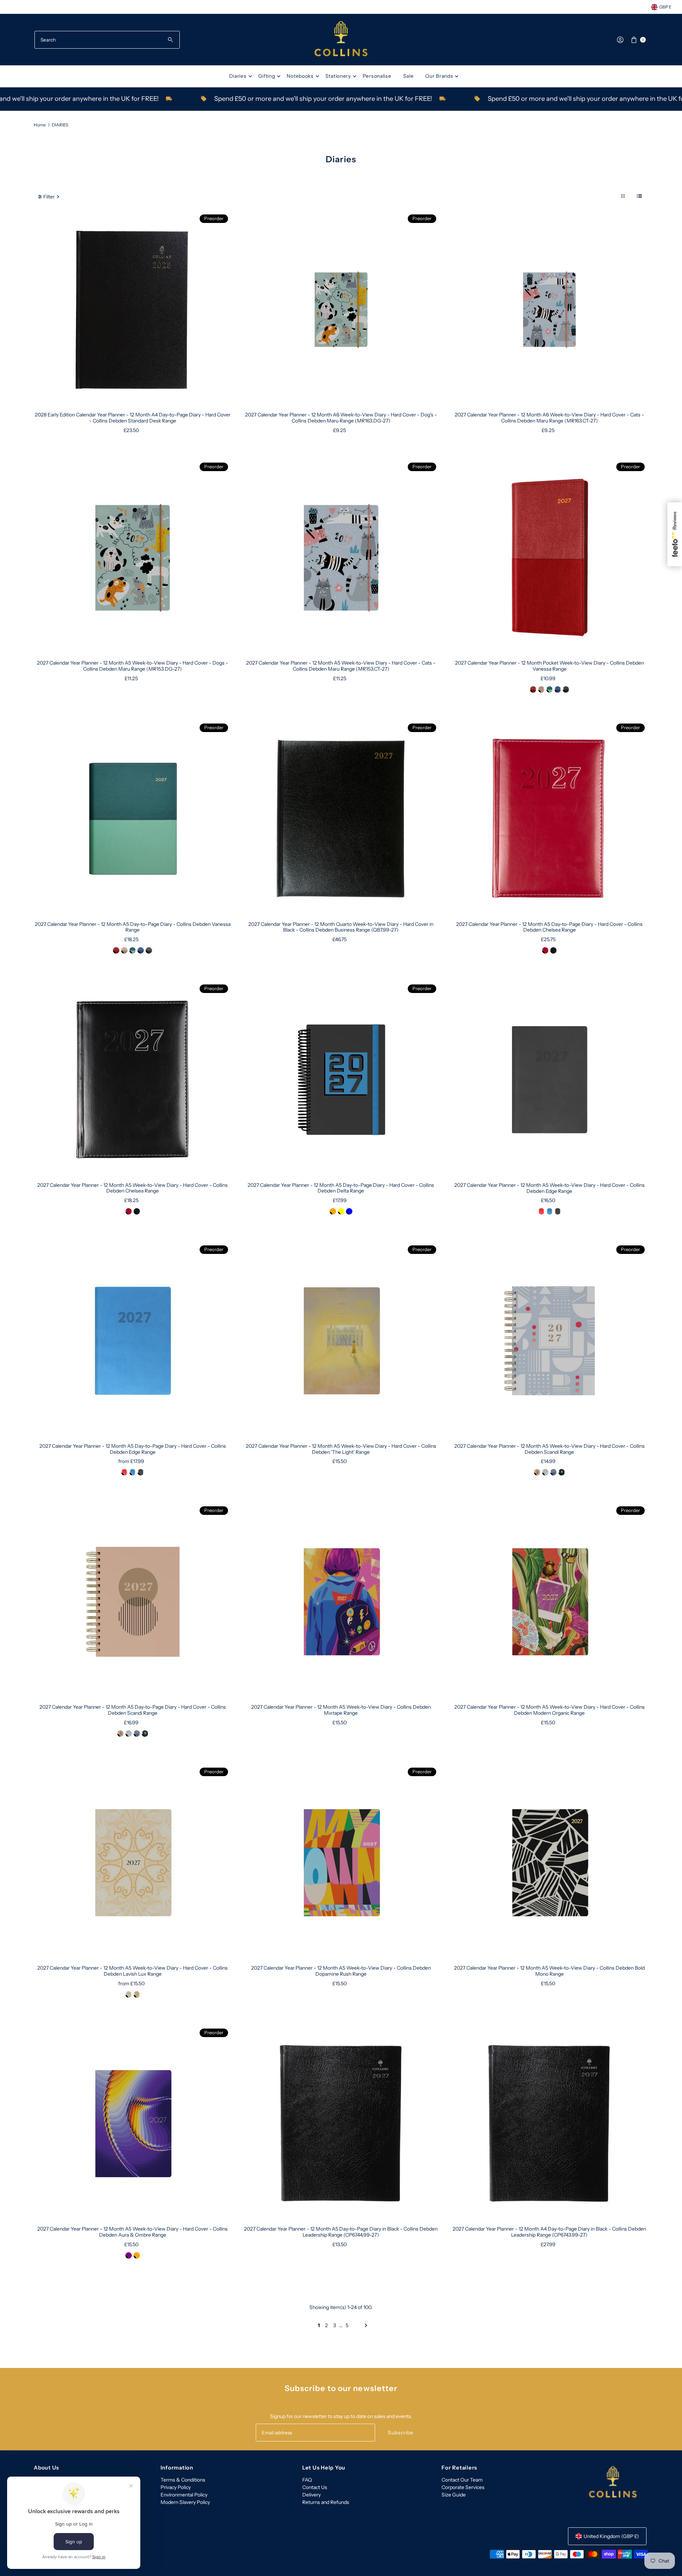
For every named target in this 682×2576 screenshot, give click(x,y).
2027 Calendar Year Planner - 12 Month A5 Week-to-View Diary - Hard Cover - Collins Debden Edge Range (550, 1188)
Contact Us (315, 2487)
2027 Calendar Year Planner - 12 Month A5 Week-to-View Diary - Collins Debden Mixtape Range (341, 1710)
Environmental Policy (184, 2495)
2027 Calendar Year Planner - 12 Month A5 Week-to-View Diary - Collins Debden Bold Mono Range (549, 1971)
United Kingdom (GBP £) (611, 2536)
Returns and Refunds (326, 2502)
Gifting (267, 76)
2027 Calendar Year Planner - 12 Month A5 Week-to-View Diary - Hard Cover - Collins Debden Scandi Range (550, 1449)
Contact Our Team (462, 2480)
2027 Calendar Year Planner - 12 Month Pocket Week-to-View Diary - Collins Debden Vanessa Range (550, 666)
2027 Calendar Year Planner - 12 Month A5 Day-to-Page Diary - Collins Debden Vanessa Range (133, 927)
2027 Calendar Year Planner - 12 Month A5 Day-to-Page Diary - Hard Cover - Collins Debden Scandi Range (133, 1710)
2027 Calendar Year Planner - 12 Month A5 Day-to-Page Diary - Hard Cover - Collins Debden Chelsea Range (549, 927)
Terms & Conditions (183, 2480)
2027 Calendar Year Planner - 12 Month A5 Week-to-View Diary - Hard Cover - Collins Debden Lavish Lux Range (132, 1971)
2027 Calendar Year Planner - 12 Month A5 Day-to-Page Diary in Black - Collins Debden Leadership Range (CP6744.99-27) (341, 2232)
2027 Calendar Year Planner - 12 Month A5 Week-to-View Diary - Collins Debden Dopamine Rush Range (341, 1971)
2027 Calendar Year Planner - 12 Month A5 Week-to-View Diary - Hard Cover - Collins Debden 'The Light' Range (341, 1449)
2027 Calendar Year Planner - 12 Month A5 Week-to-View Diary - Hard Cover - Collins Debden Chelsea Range (132, 1188)
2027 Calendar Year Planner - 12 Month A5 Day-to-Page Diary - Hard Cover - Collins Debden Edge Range (133, 1449)
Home (40, 125)
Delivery (312, 2495)
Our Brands (439, 76)
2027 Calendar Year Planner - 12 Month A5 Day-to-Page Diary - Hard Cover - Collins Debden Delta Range (341, 1188)
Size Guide (454, 2495)
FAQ (307, 2480)
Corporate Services (463, 2487)
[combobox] (107, 40)
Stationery (338, 76)
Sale (408, 76)
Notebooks (300, 76)
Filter (49, 197)
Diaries (238, 76)
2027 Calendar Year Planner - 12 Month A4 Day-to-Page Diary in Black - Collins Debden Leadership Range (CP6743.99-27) (549, 2232)
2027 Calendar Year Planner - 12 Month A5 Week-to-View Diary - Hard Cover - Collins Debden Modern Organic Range (550, 1710)
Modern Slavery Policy (185, 2502)
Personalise (377, 76)
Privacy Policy (176, 2487)
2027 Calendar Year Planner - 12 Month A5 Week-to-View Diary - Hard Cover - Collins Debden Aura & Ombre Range (132, 2232)
